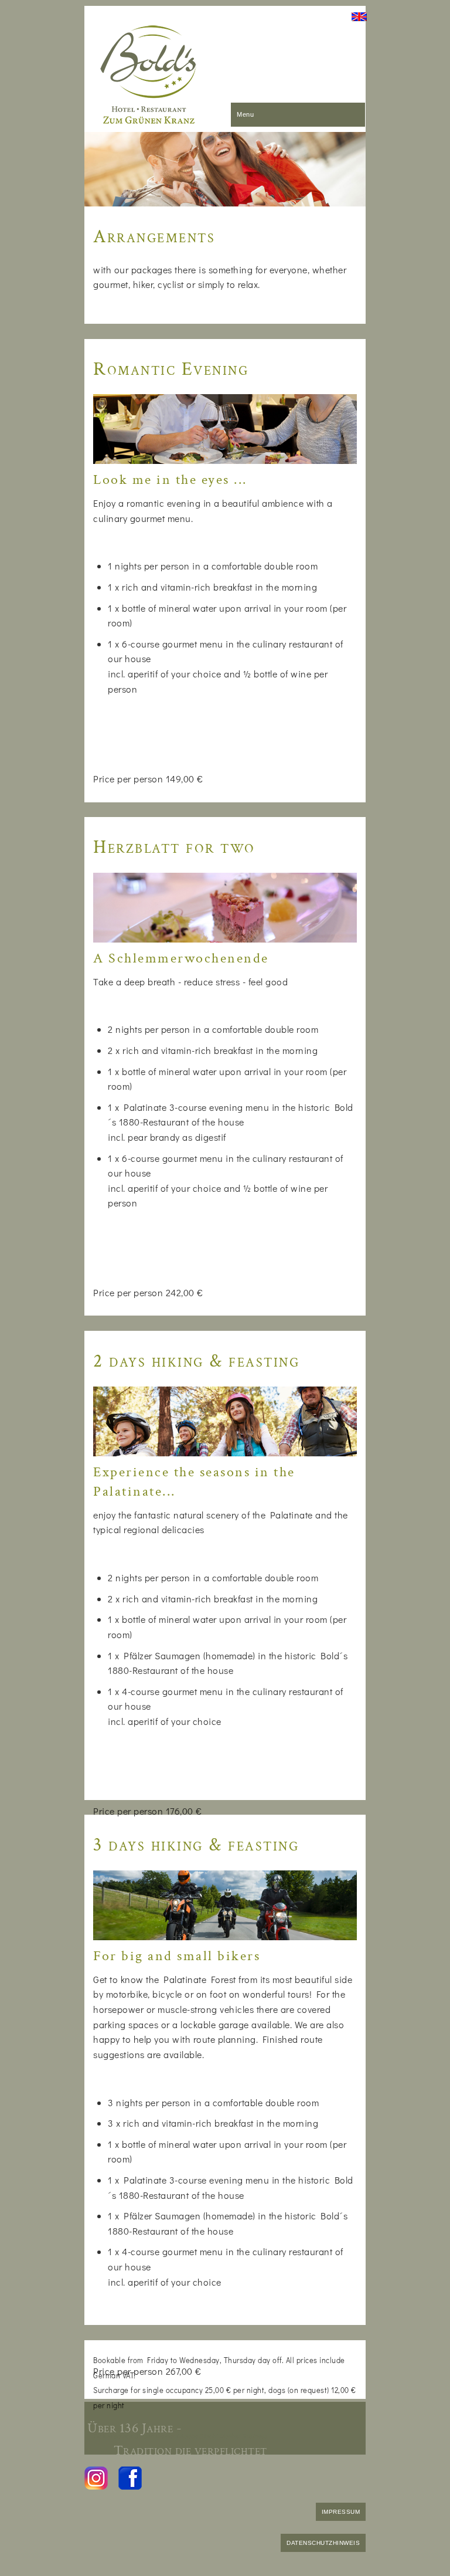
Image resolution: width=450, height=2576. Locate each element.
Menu (245, 114)
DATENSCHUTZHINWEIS (323, 2543)
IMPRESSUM (341, 2512)
